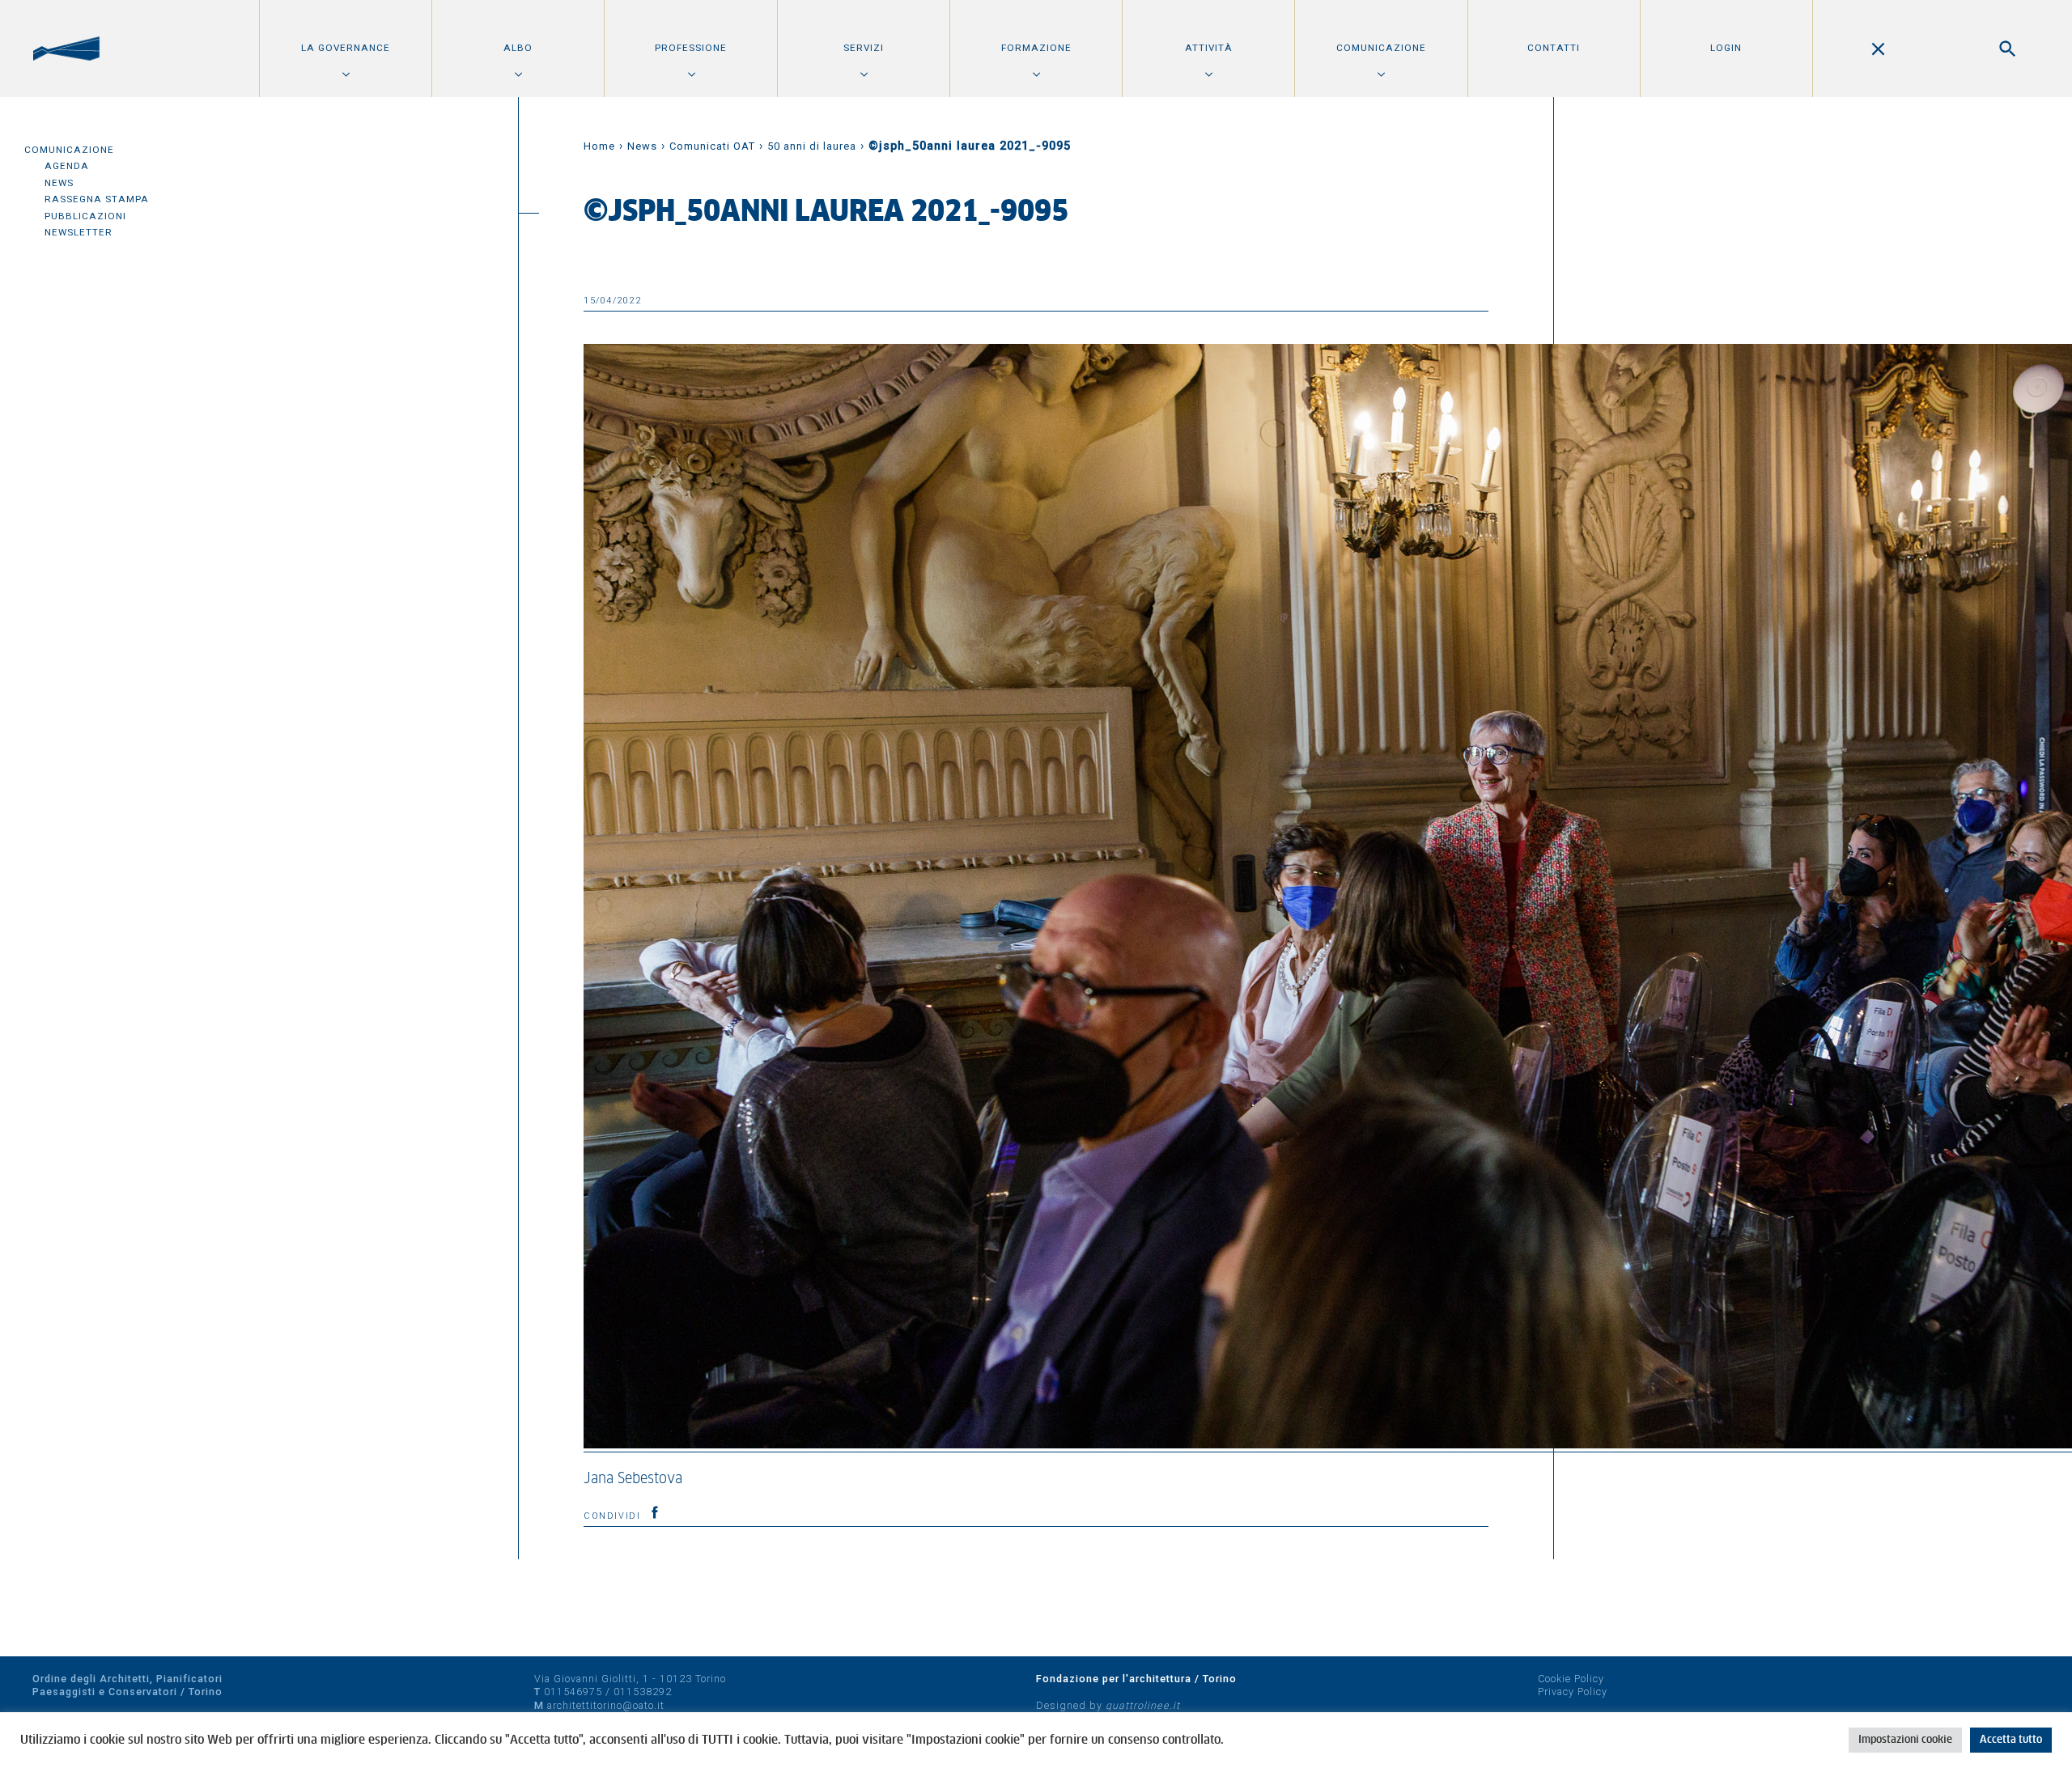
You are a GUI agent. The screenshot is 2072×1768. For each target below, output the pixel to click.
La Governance (346, 48)
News (59, 183)
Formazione (1036, 48)
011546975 (573, 1692)
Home (599, 146)
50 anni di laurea (812, 146)
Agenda (67, 166)
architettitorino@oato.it (606, 1705)
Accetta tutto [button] (2011, 1740)
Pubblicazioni (85, 216)
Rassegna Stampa (97, 199)
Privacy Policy (1573, 1692)
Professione (691, 48)
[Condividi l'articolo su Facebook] (655, 1512)
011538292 (643, 1692)
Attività (1209, 48)
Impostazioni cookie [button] (1905, 1740)
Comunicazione (1381, 48)
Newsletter (79, 232)
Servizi (864, 48)
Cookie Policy (1571, 1679)
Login (1726, 48)
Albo (518, 48)
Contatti (1554, 48)
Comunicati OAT (712, 146)
